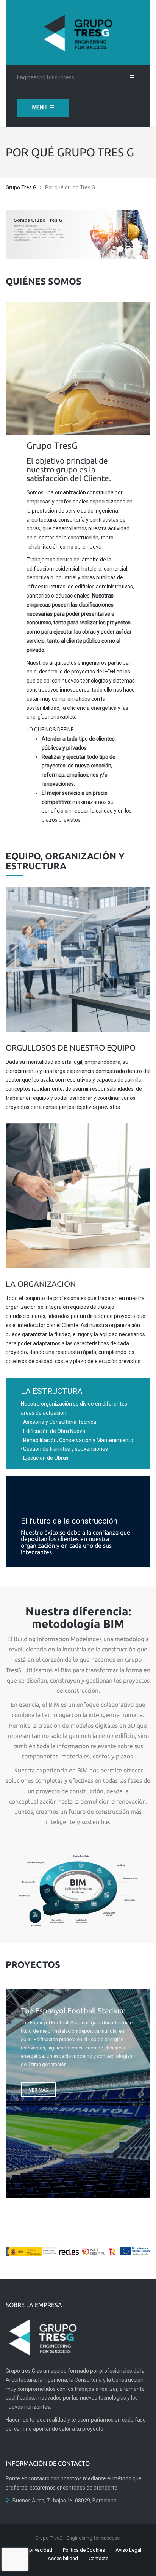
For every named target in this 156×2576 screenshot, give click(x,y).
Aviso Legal (128, 2550)
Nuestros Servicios (78, 395)
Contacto (99, 2558)
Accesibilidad (63, 2558)
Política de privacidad (29, 2550)
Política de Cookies (84, 2550)
